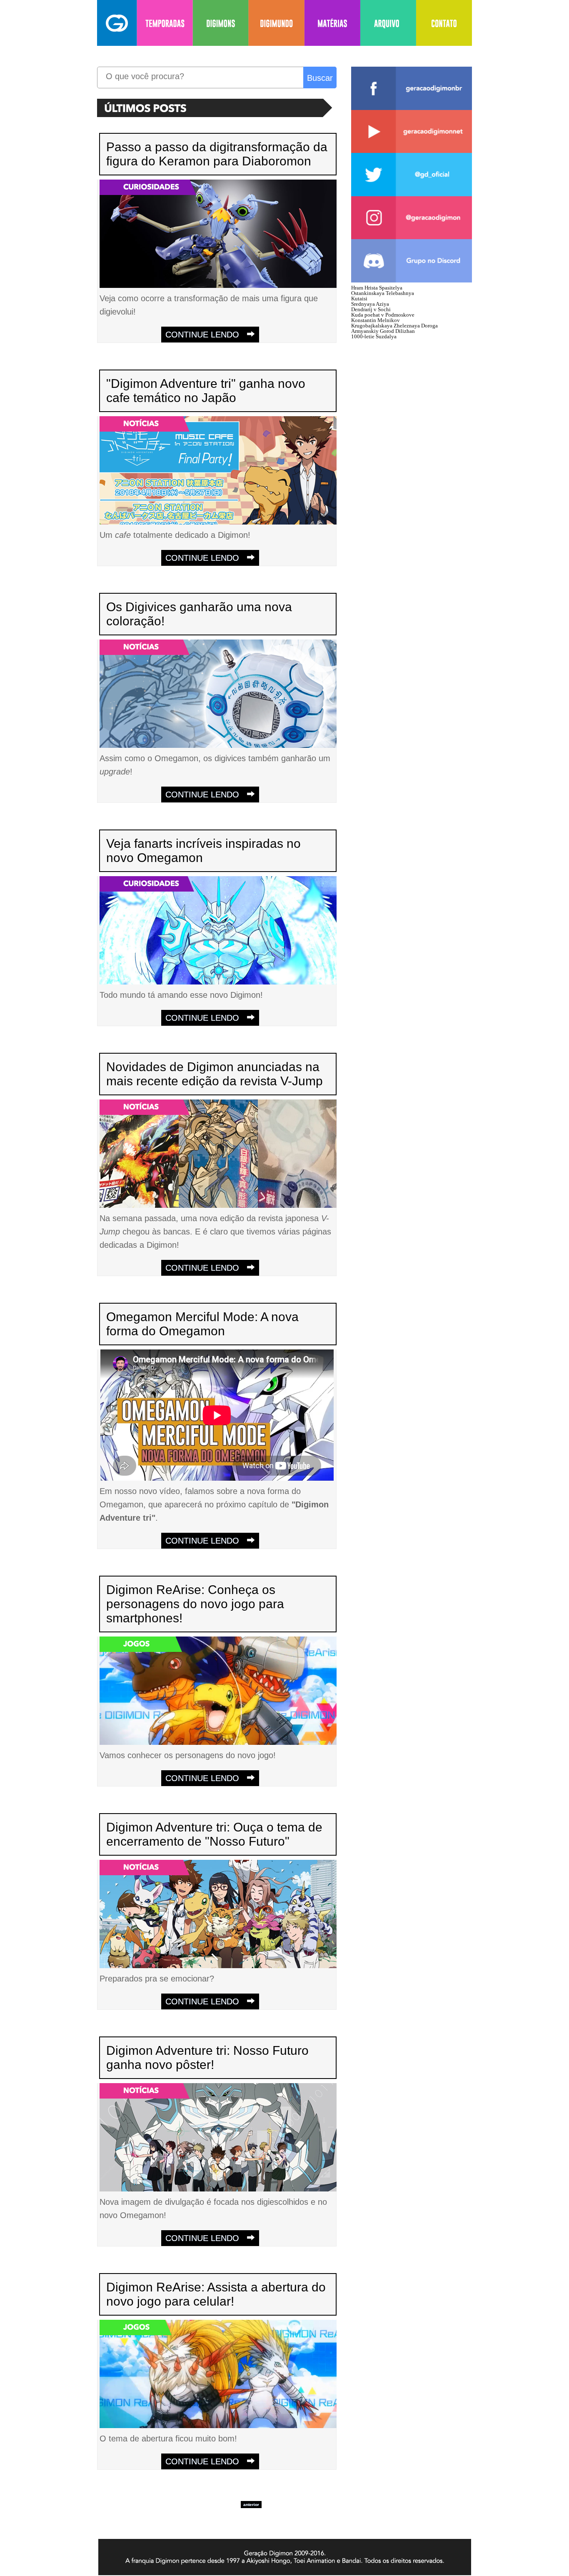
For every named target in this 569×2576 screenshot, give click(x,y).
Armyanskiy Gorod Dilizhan (383, 331)
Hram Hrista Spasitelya (377, 288)
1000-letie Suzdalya (374, 336)
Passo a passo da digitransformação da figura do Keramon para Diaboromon (217, 154)
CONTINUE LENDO (206, 335)
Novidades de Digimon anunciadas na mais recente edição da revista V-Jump (215, 1074)
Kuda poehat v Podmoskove (383, 315)
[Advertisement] (414, 467)
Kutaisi (359, 299)
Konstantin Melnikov (376, 320)
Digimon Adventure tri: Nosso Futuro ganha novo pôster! (207, 2058)
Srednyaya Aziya (370, 304)
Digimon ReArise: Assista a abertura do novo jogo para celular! (216, 2294)
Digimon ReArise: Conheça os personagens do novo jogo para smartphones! (195, 1604)
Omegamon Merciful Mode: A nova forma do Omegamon (202, 1324)
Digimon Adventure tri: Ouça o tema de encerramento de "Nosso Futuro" (214, 1834)
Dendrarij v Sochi (371, 309)
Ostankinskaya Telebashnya (383, 293)
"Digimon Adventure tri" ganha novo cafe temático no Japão (206, 391)
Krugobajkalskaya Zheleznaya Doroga (394, 326)
